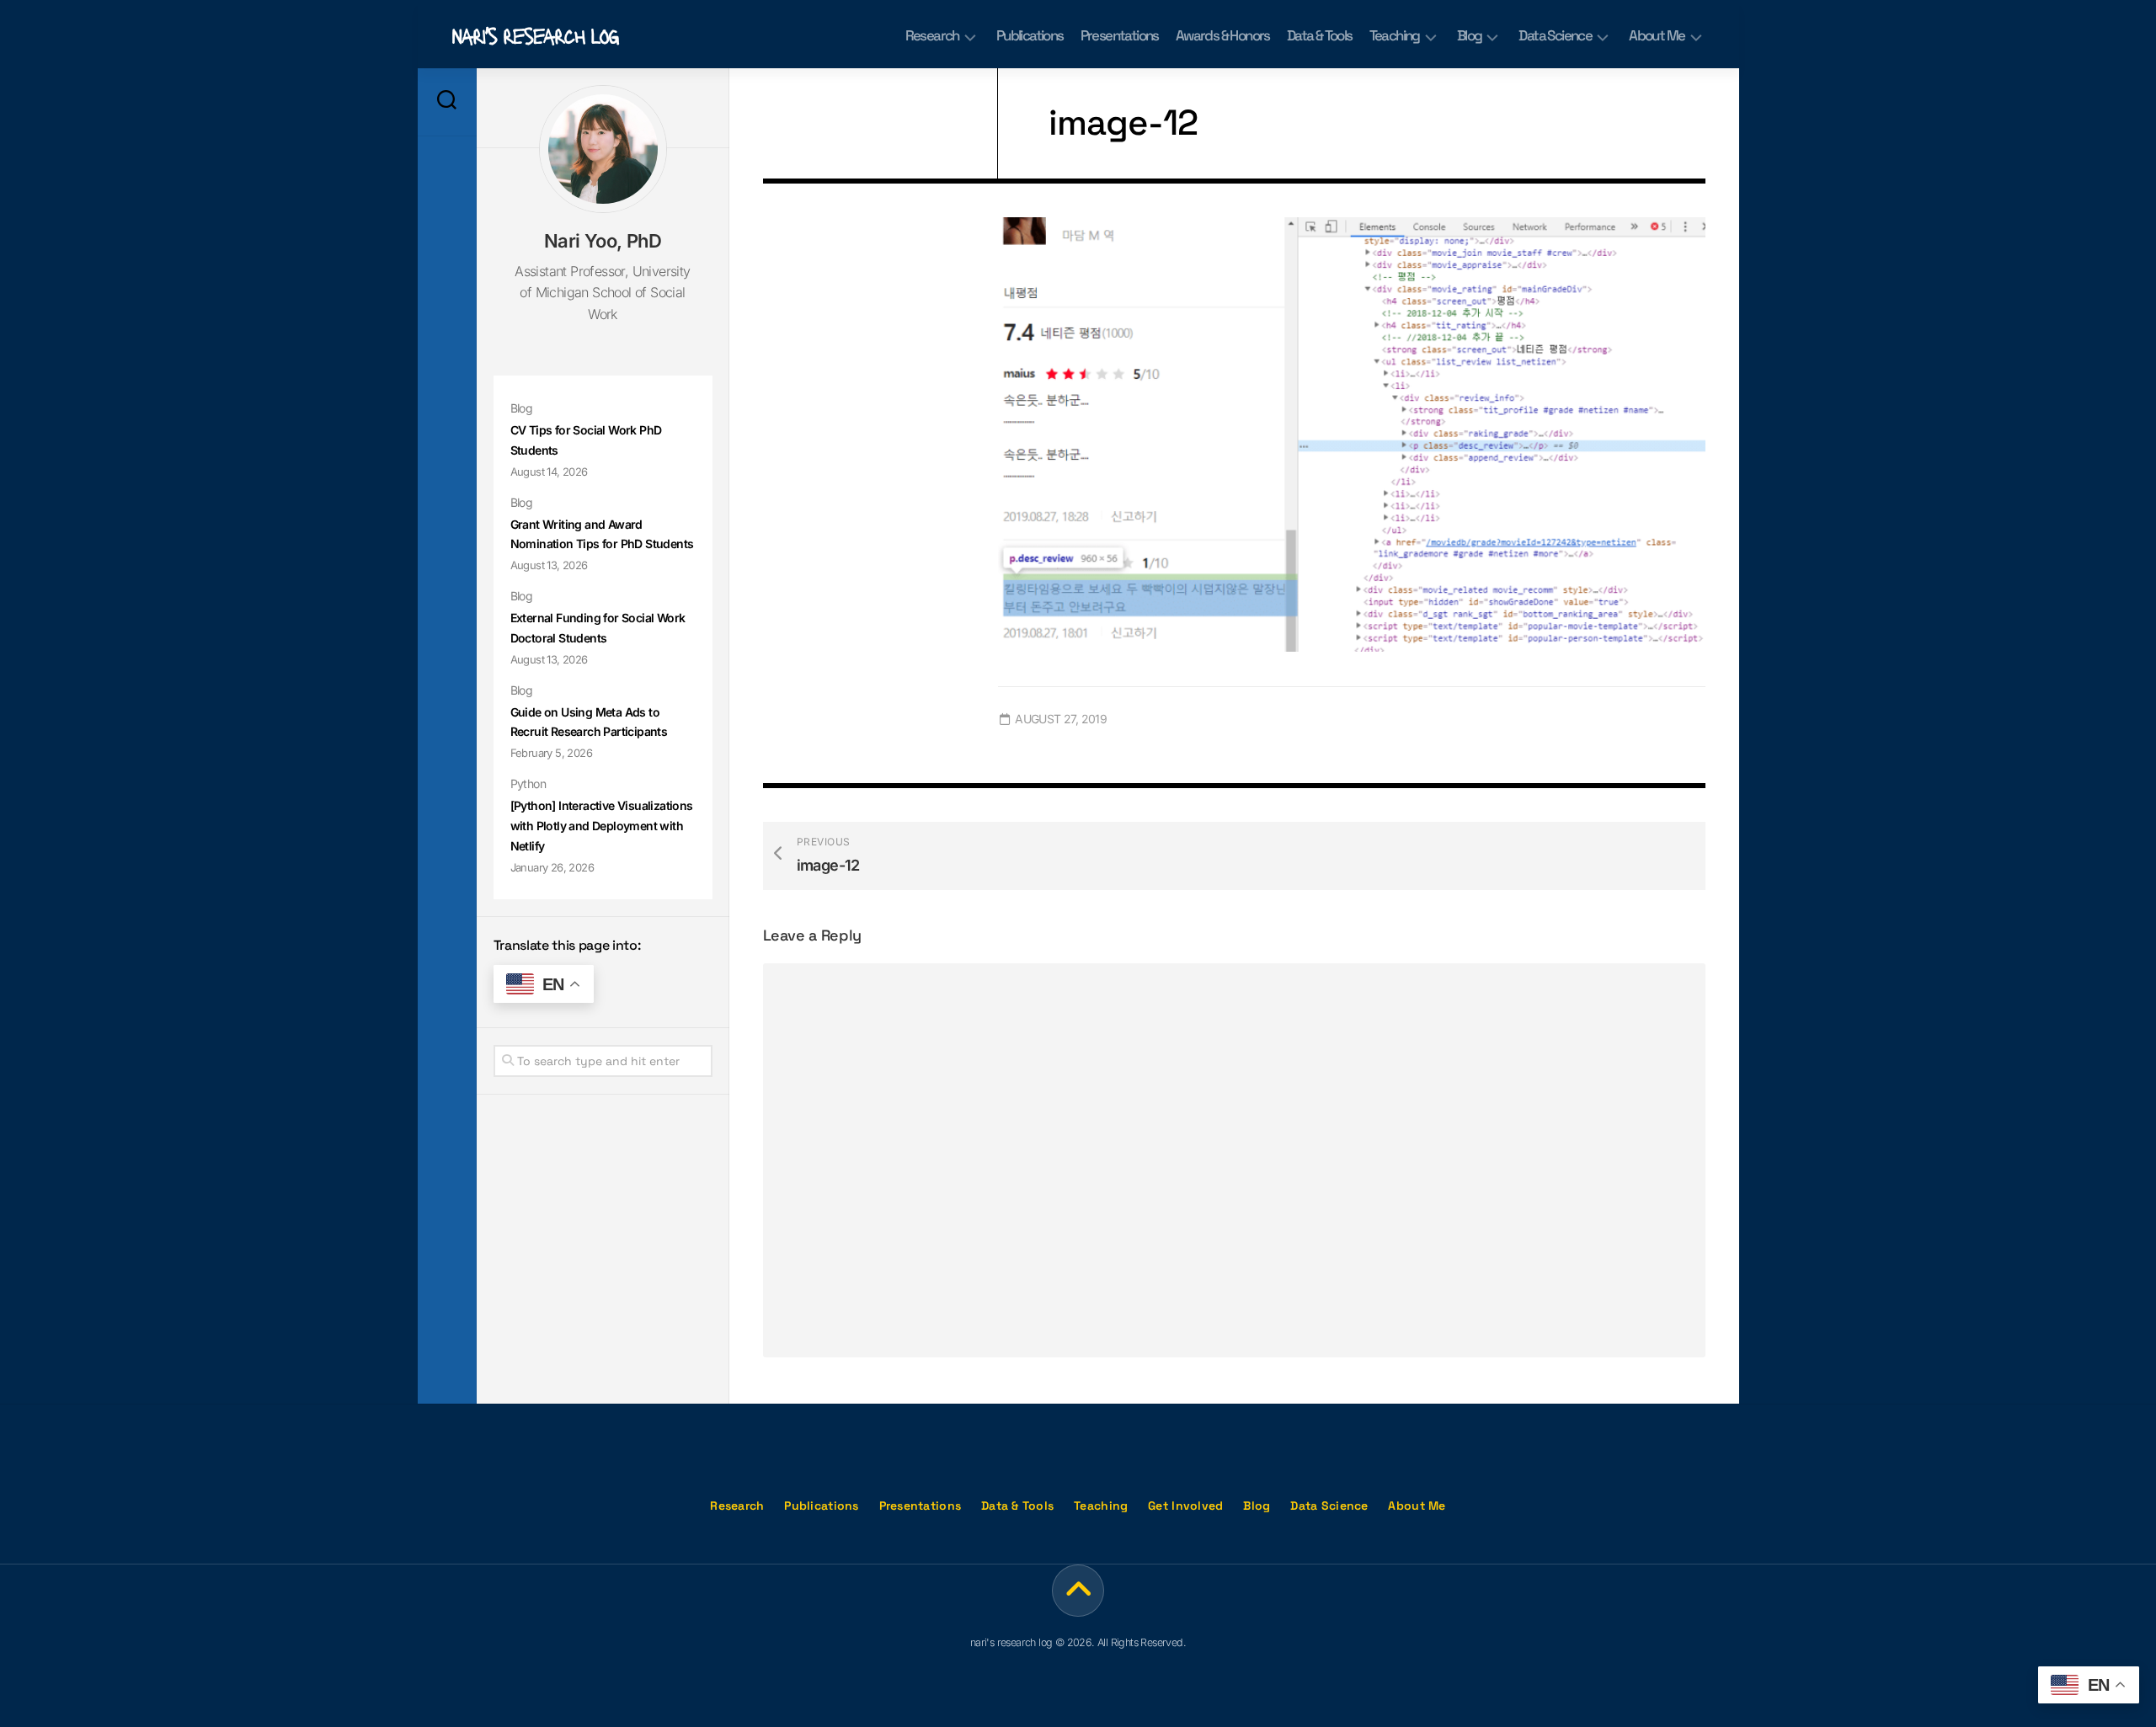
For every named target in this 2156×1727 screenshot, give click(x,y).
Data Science (1555, 35)
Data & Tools (1320, 35)
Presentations (1120, 35)
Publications (1030, 35)
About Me (1657, 35)
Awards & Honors (1223, 35)
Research (932, 35)
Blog (1470, 35)
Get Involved (1185, 1506)
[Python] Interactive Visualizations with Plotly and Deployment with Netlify (602, 826)
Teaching (1395, 35)
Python (528, 784)
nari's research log (535, 35)
